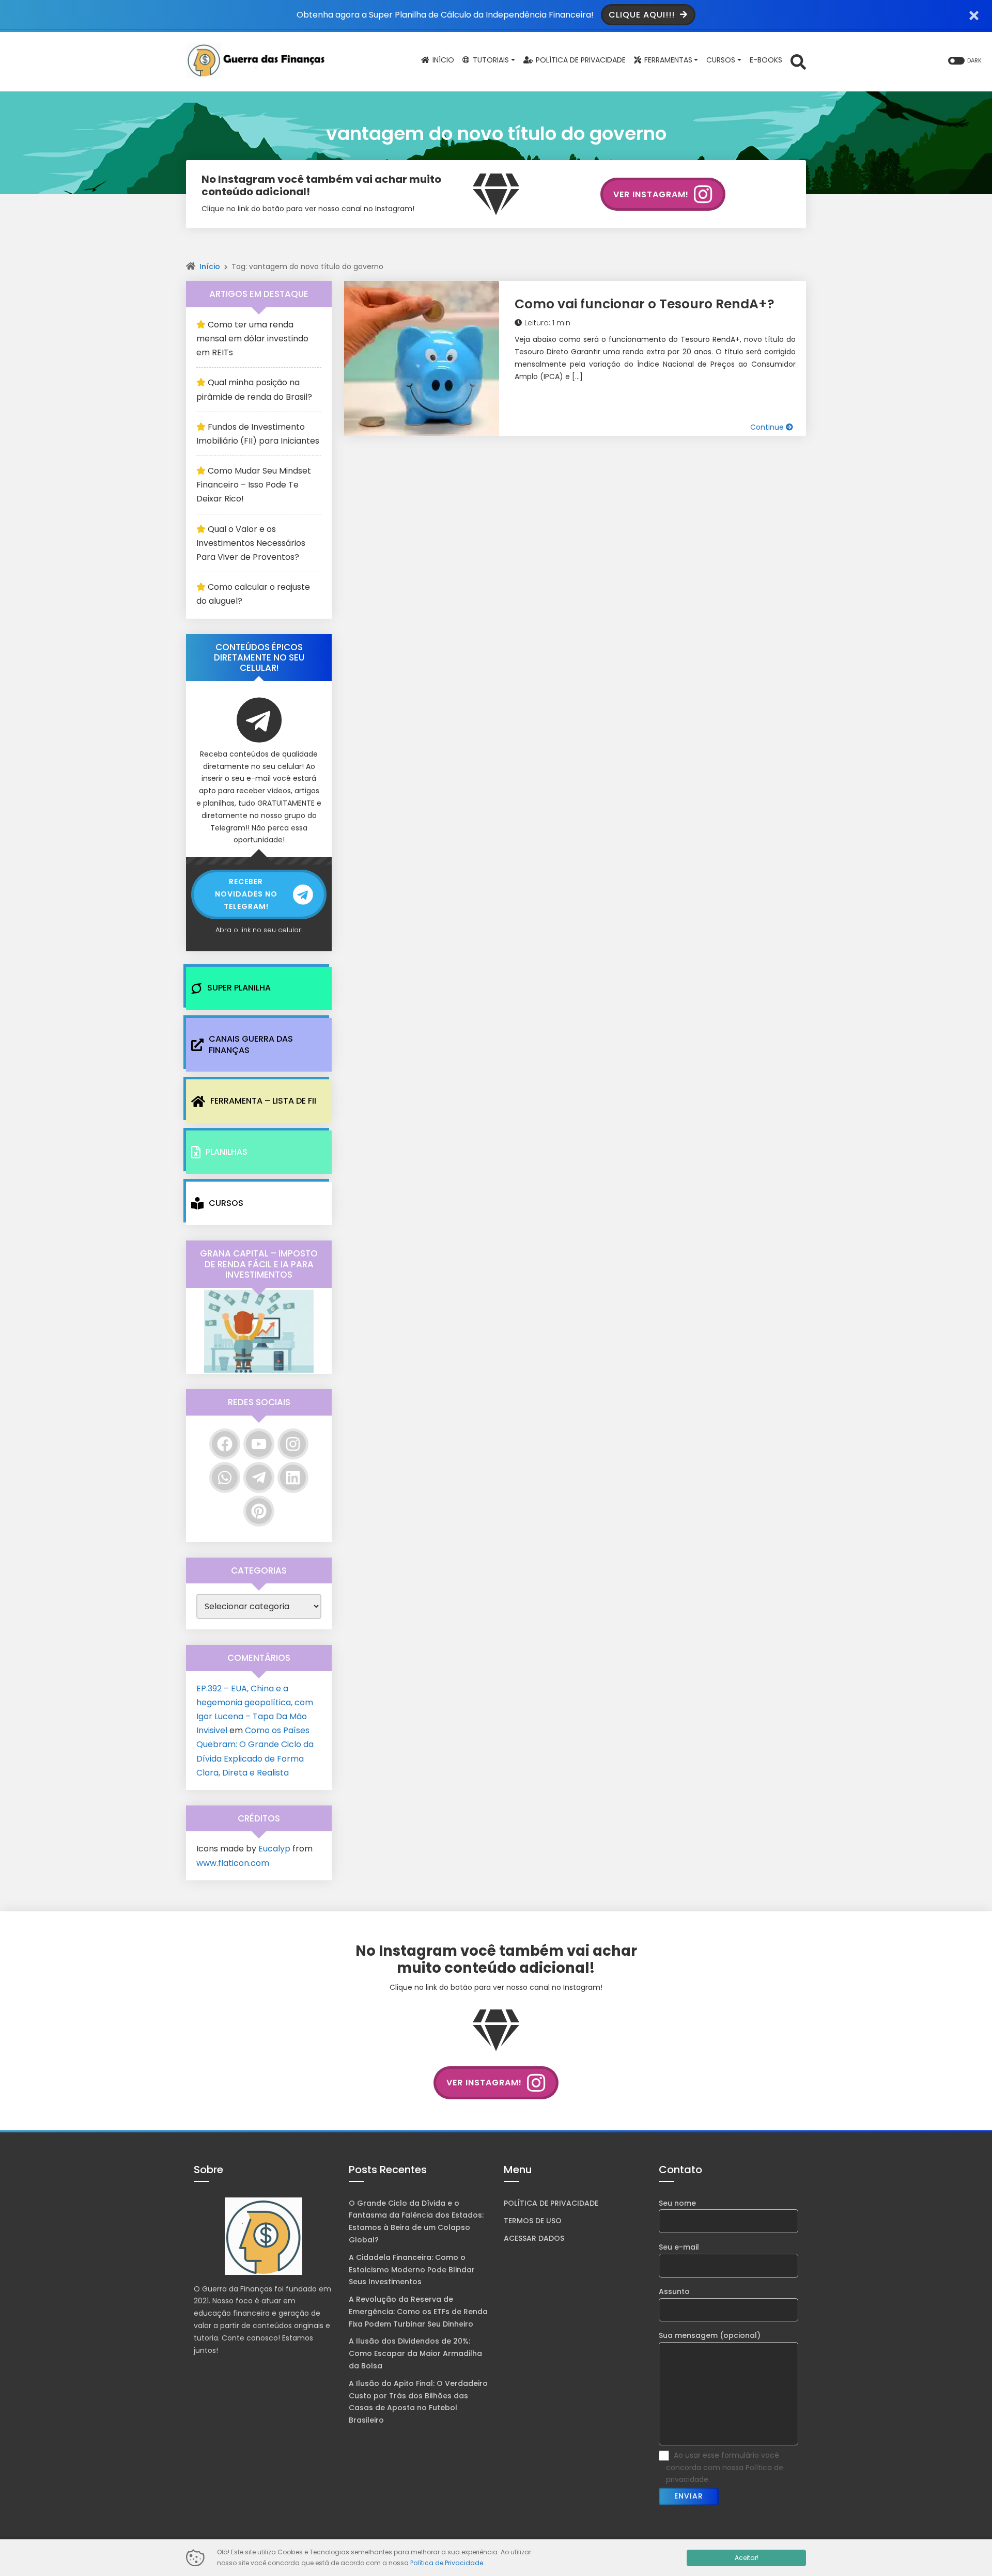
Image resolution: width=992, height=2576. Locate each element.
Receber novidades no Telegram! (246, 894)
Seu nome (677, 2203)
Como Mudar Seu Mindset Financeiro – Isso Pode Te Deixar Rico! (254, 485)
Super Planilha (239, 988)
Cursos (226, 1203)
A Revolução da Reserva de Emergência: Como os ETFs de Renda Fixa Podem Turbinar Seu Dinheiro (418, 2312)
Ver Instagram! (651, 194)
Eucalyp (274, 1849)
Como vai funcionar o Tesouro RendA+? (645, 304)
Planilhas (227, 1152)
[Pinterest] (259, 1511)
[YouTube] (259, 1444)
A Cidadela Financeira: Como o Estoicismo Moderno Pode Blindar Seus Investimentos (412, 2270)
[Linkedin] (293, 1478)
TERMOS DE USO (533, 2221)
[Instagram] (293, 1444)
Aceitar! (747, 2558)
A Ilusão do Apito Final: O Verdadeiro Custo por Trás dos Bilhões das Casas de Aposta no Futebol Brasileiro (418, 2402)
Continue (768, 427)
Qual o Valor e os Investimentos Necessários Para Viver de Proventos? (251, 543)
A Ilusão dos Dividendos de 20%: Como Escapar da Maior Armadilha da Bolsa (415, 2353)
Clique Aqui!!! (643, 15)
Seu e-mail (679, 2247)
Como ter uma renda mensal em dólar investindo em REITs (252, 339)
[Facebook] (225, 1444)
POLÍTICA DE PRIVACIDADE (551, 2203)
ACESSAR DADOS (534, 2238)
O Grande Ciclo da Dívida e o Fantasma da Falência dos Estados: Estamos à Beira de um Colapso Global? (416, 2221)
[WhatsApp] (225, 1478)
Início (210, 266)
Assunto (674, 2291)
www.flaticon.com (233, 1863)
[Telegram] (259, 1478)
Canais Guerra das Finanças (251, 1044)
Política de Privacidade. (447, 2563)
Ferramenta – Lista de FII (263, 1101)
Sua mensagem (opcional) (710, 2335)
